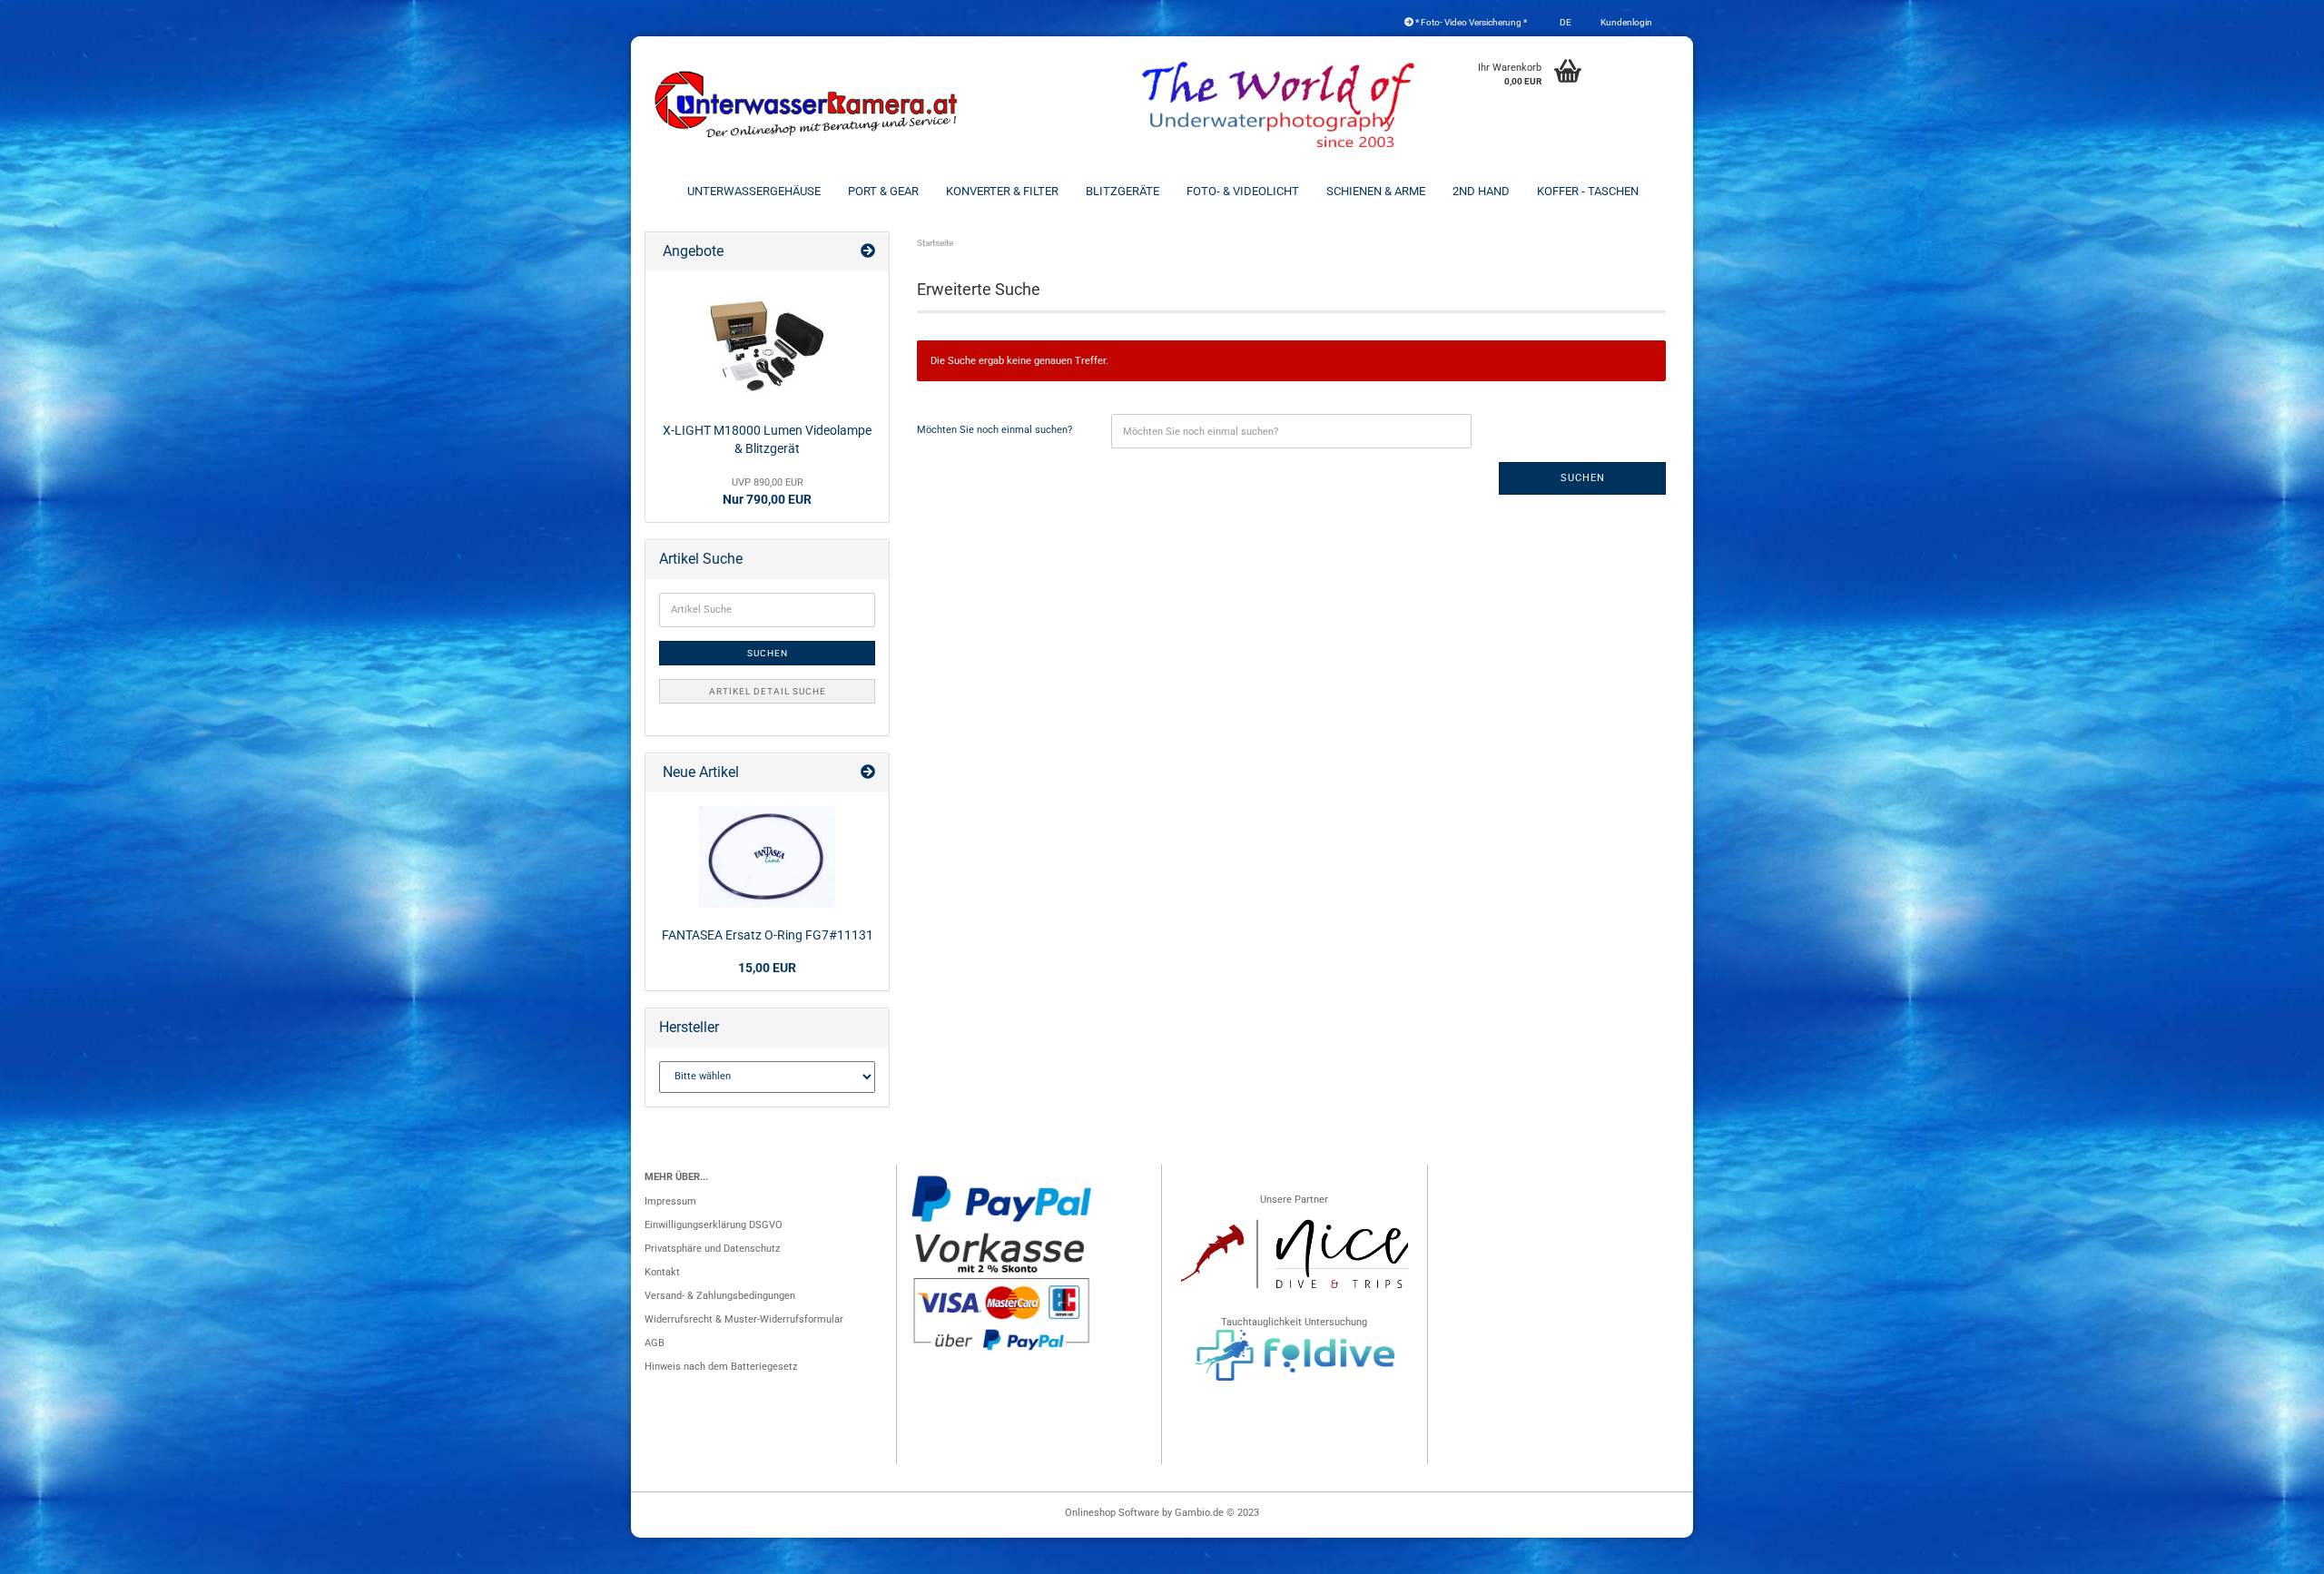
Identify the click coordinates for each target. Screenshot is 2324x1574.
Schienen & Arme (1376, 191)
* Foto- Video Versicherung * (1470, 22)
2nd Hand (1481, 191)
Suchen (1583, 478)
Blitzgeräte (1123, 191)
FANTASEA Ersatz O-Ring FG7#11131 (768, 935)
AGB (655, 1343)
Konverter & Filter (1002, 191)
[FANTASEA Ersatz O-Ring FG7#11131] (767, 857)
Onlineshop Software (1112, 1513)
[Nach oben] (2274, 1551)
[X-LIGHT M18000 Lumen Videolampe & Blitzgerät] (767, 344)
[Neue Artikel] (868, 773)
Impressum (670, 1201)
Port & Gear (883, 191)
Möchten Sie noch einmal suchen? (995, 430)
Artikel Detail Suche (768, 691)
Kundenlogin (1625, 22)
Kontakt (662, 1272)
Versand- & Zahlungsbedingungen (720, 1296)
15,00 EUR (767, 968)
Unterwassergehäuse (754, 191)
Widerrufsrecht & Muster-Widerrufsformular (744, 1319)
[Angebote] (868, 252)
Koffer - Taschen (1588, 191)
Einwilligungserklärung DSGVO (714, 1225)
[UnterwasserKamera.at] (808, 104)
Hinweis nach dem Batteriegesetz (721, 1367)
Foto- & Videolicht (1243, 191)
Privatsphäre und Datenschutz (712, 1249)
